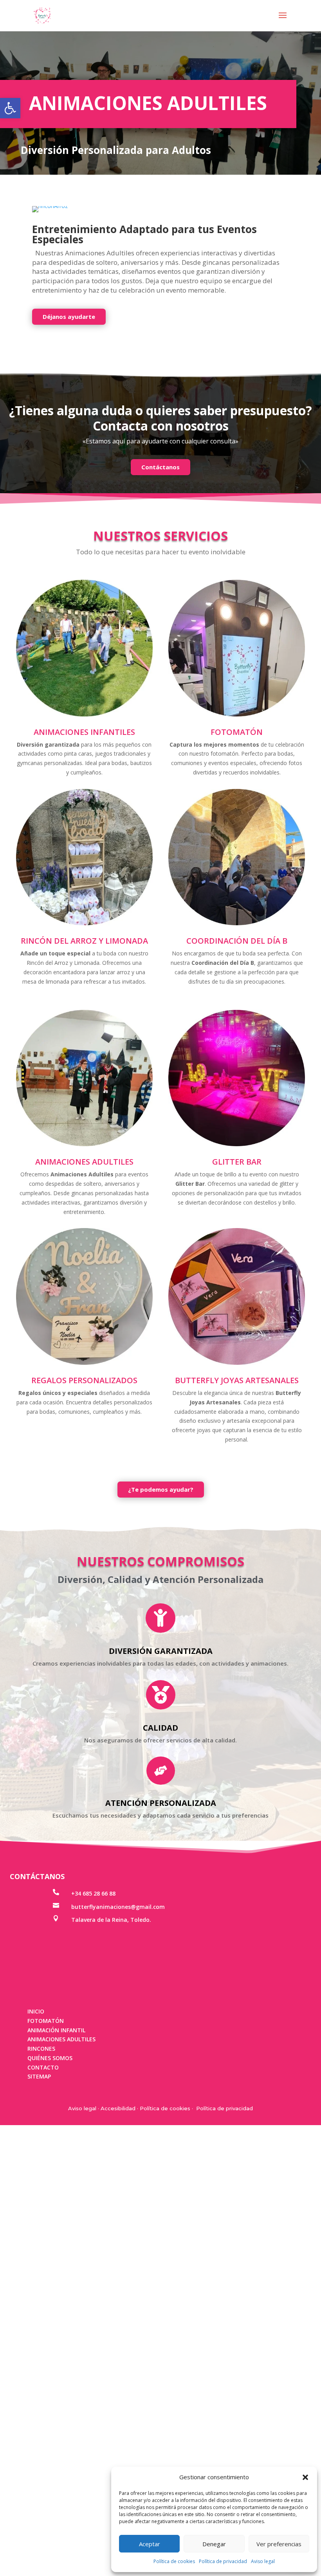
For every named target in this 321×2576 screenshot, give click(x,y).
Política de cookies (174, 2561)
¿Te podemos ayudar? (161, 1740)
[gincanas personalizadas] (160, 461)
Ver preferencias (279, 2544)
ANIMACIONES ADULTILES (61, 2290)
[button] (10, 108)
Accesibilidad (118, 2359)
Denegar (214, 2544)
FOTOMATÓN (46, 2271)
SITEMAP (39, 2327)
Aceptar (150, 2544)
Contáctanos (160, 718)
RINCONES (41, 2299)
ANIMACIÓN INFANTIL (56, 2281)
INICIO (36, 2262)
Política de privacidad (223, 2561)
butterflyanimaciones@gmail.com (118, 2157)
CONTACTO (43, 2318)
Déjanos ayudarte (69, 567)
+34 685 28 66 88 (93, 2144)
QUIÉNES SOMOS (50, 2309)
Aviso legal (263, 2561)
